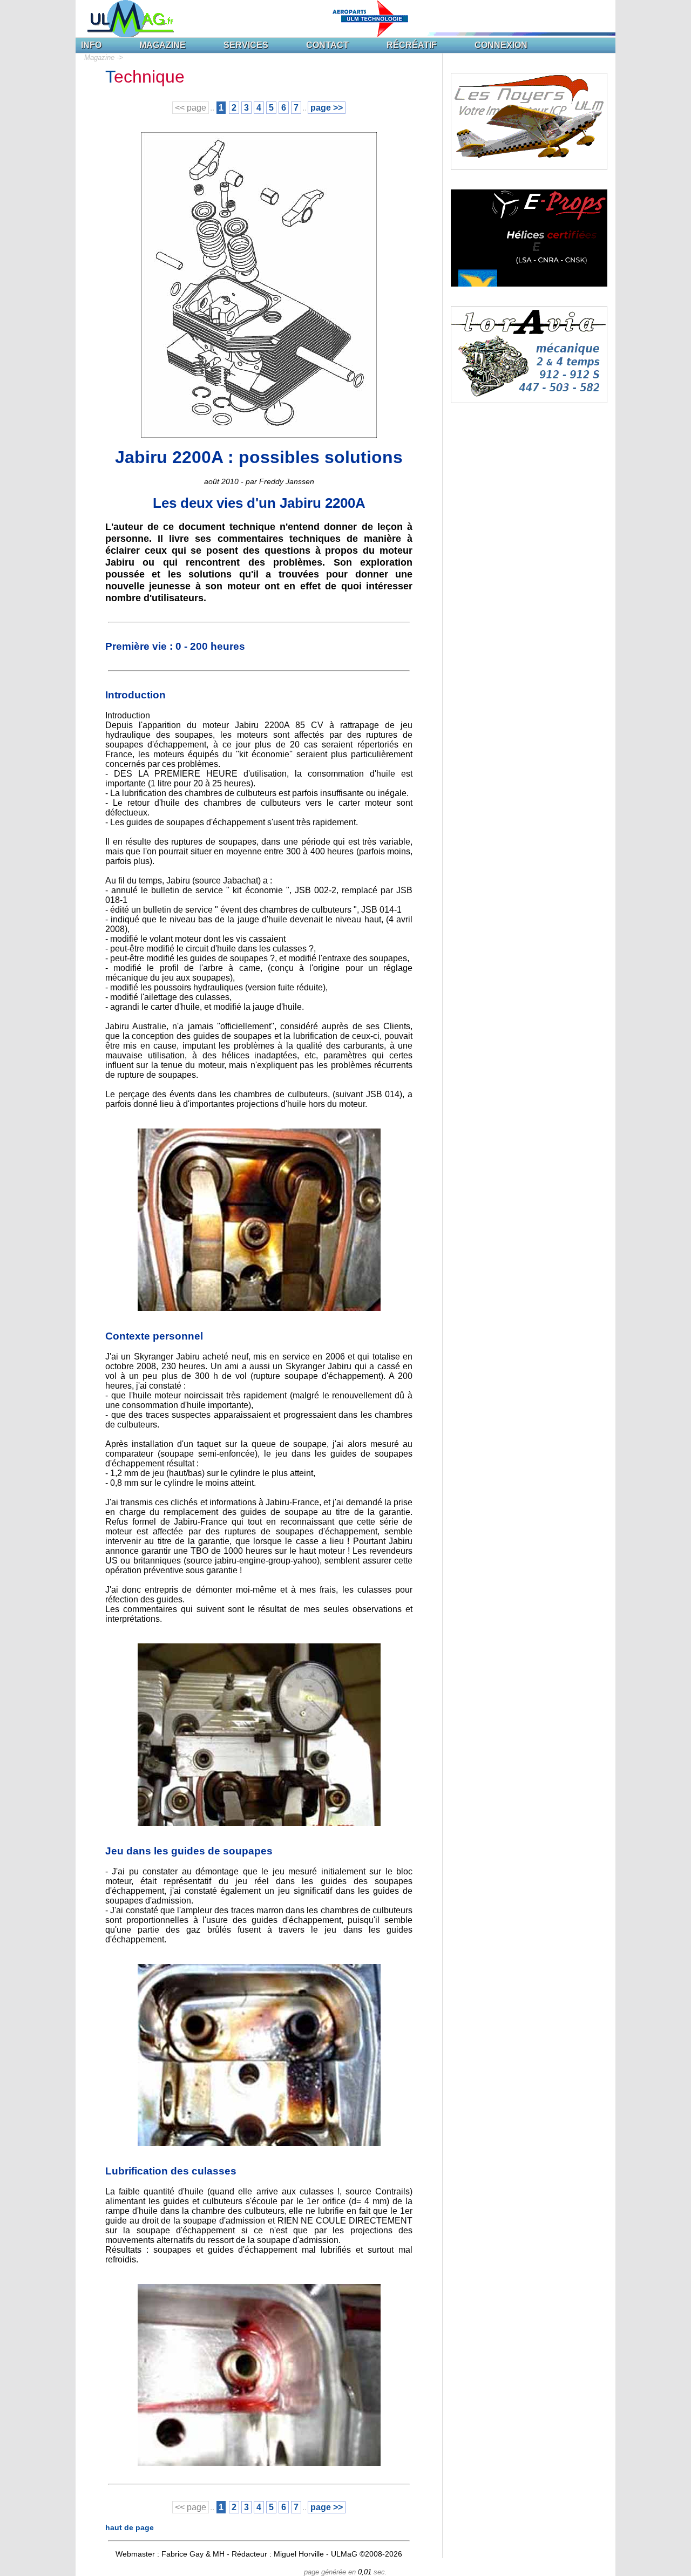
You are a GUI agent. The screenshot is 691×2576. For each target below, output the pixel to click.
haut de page (130, 2527)
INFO (91, 45)
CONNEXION (501, 45)
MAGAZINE (162, 45)
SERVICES (246, 45)
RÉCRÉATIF (412, 45)
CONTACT (327, 45)
